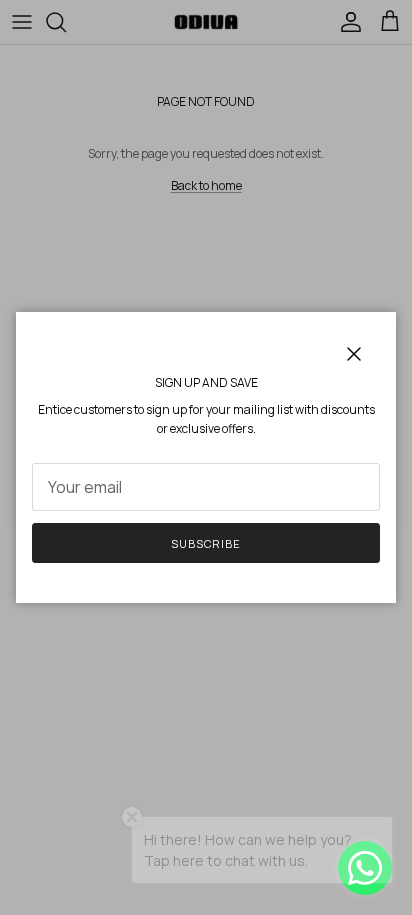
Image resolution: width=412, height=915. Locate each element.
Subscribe (206, 543)
